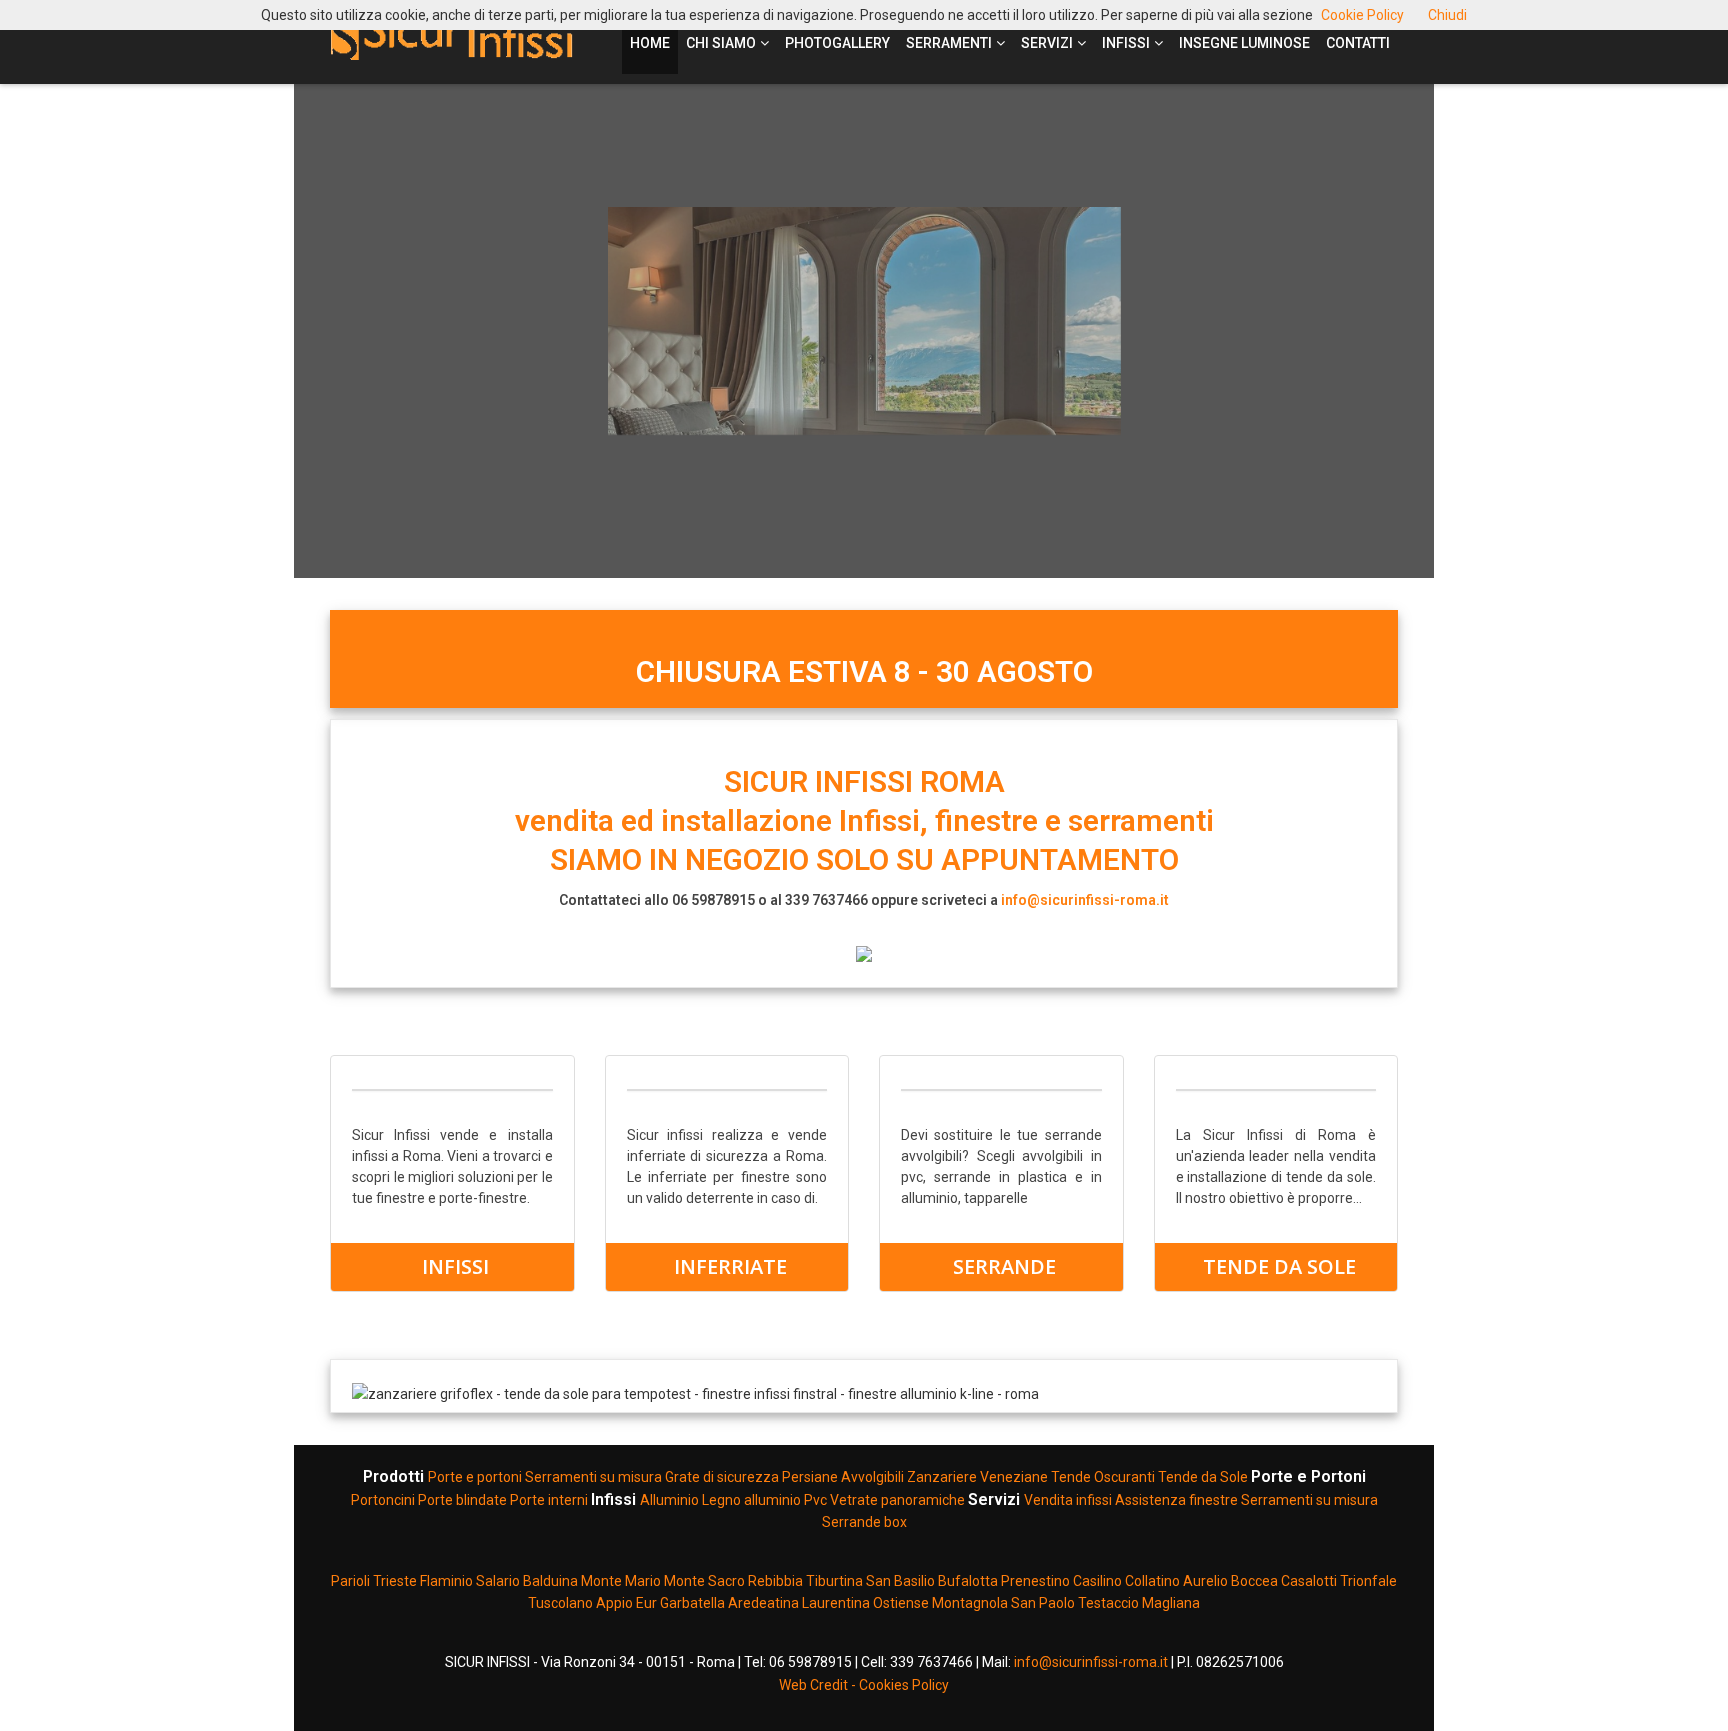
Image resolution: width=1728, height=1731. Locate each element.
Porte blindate (462, 1500)
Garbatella (692, 1603)
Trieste (396, 1581)
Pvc (815, 1500)
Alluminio (669, 1500)
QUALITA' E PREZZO (1286, 514)
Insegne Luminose (1244, 43)
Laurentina (836, 1603)
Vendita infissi (1068, 1500)
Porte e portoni (476, 1477)
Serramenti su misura (595, 1477)
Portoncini (383, 1500)
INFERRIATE (730, 1266)
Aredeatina (763, 1603)
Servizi (1047, 43)
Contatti (1358, 43)
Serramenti (949, 43)
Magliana (1171, 1603)
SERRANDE (1004, 1266)
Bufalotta (968, 1581)
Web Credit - (819, 1685)
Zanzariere (942, 1477)
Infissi (1126, 43)
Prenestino (1035, 1581)
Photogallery (837, 43)
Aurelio (1207, 1581)
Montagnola (970, 1603)
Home (650, 43)
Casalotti (1309, 1581)
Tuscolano (562, 1603)
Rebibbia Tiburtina (807, 1581)
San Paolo (1043, 1603)
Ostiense (902, 1603)
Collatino (1152, 1581)
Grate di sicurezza (722, 1477)
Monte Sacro (704, 1581)
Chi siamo (721, 43)
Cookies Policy (904, 1685)
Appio (616, 1603)
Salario (498, 1581)
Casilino (1097, 1581)
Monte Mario (621, 1581)
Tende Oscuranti (1104, 1477)
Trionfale (1368, 1581)
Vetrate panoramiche (897, 1500)
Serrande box (864, 1522)
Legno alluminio (751, 1500)
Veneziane (1014, 1477)
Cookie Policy (1362, 15)
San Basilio (902, 1581)
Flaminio (446, 1581)
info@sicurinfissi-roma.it (1085, 900)
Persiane (811, 1477)
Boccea (1256, 1581)
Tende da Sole (1204, 1477)
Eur (646, 1603)
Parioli (352, 1581)
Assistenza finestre (1176, 1500)
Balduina (550, 1581)
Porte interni (549, 1500)
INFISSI (455, 1266)
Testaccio (1108, 1603)
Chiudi (1447, 15)
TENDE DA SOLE (1279, 1266)
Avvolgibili (872, 1477)
